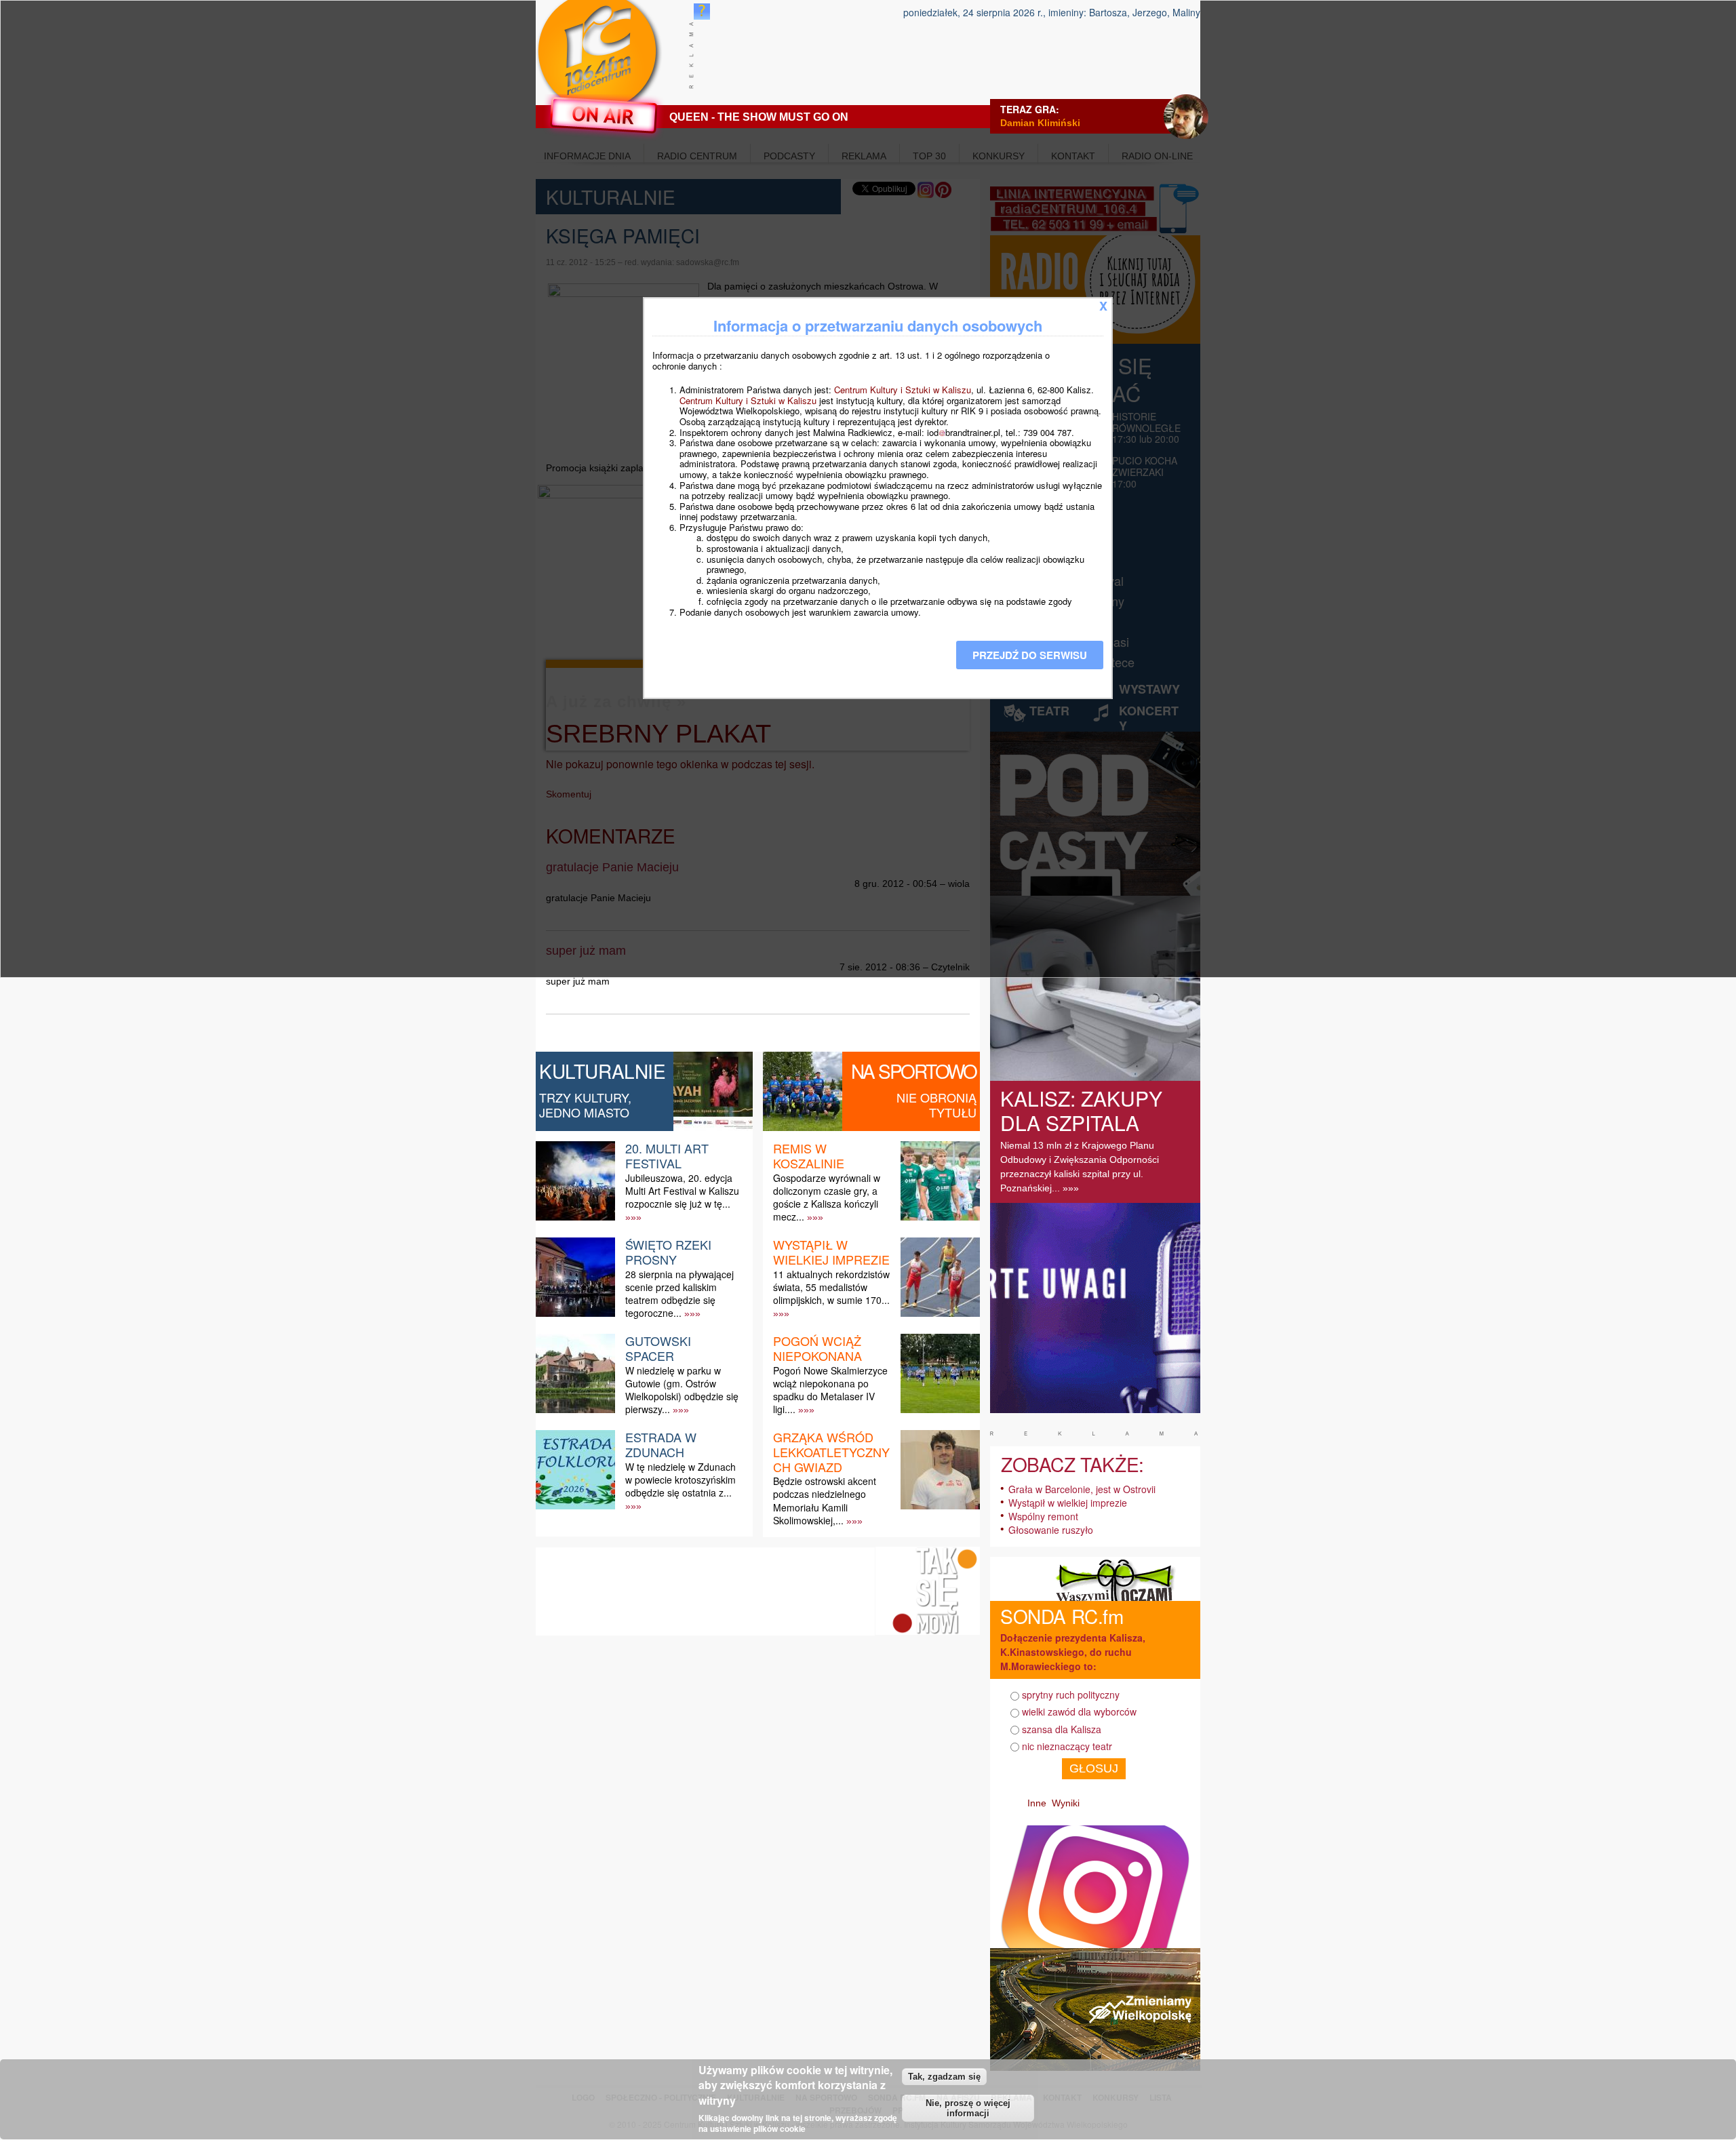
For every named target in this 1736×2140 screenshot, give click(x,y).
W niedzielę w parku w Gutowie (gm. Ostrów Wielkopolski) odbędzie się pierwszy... (682, 1390)
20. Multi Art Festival (667, 1155)
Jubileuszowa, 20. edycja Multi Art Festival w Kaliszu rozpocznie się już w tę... (682, 1191)
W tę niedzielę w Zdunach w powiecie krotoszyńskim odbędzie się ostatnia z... (680, 1480)
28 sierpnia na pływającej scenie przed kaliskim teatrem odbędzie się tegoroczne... (679, 1294)
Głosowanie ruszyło (1051, 1530)
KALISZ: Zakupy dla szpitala (1081, 1110)
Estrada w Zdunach (661, 1444)
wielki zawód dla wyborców (1079, 1711)
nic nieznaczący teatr (1067, 1746)
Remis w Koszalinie (809, 1155)
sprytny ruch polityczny (1071, 1695)
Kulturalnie (603, 1071)
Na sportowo (914, 1071)
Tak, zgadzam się (944, 2077)
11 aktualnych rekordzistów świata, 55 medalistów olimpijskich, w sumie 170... (831, 1287)
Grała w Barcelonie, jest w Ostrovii (1082, 1489)
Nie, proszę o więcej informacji (968, 2108)
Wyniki (1066, 1803)
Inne (1037, 1803)
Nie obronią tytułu (936, 1105)
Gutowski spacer (658, 1348)
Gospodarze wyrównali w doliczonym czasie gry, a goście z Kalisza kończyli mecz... (827, 1197)
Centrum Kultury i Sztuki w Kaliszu (903, 390)
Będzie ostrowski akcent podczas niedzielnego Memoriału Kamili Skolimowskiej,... (825, 1501)
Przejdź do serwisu (1030, 655)
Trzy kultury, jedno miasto (585, 1105)
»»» (633, 1217)
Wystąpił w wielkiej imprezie (831, 1252)
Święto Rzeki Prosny (668, 1252)
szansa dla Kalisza (1062, 1729)
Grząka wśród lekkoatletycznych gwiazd (831, 1451)
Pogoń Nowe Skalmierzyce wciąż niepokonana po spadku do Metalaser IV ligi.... (830, 1390)
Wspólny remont (1043, 1516)
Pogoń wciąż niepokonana (817, 1348)
